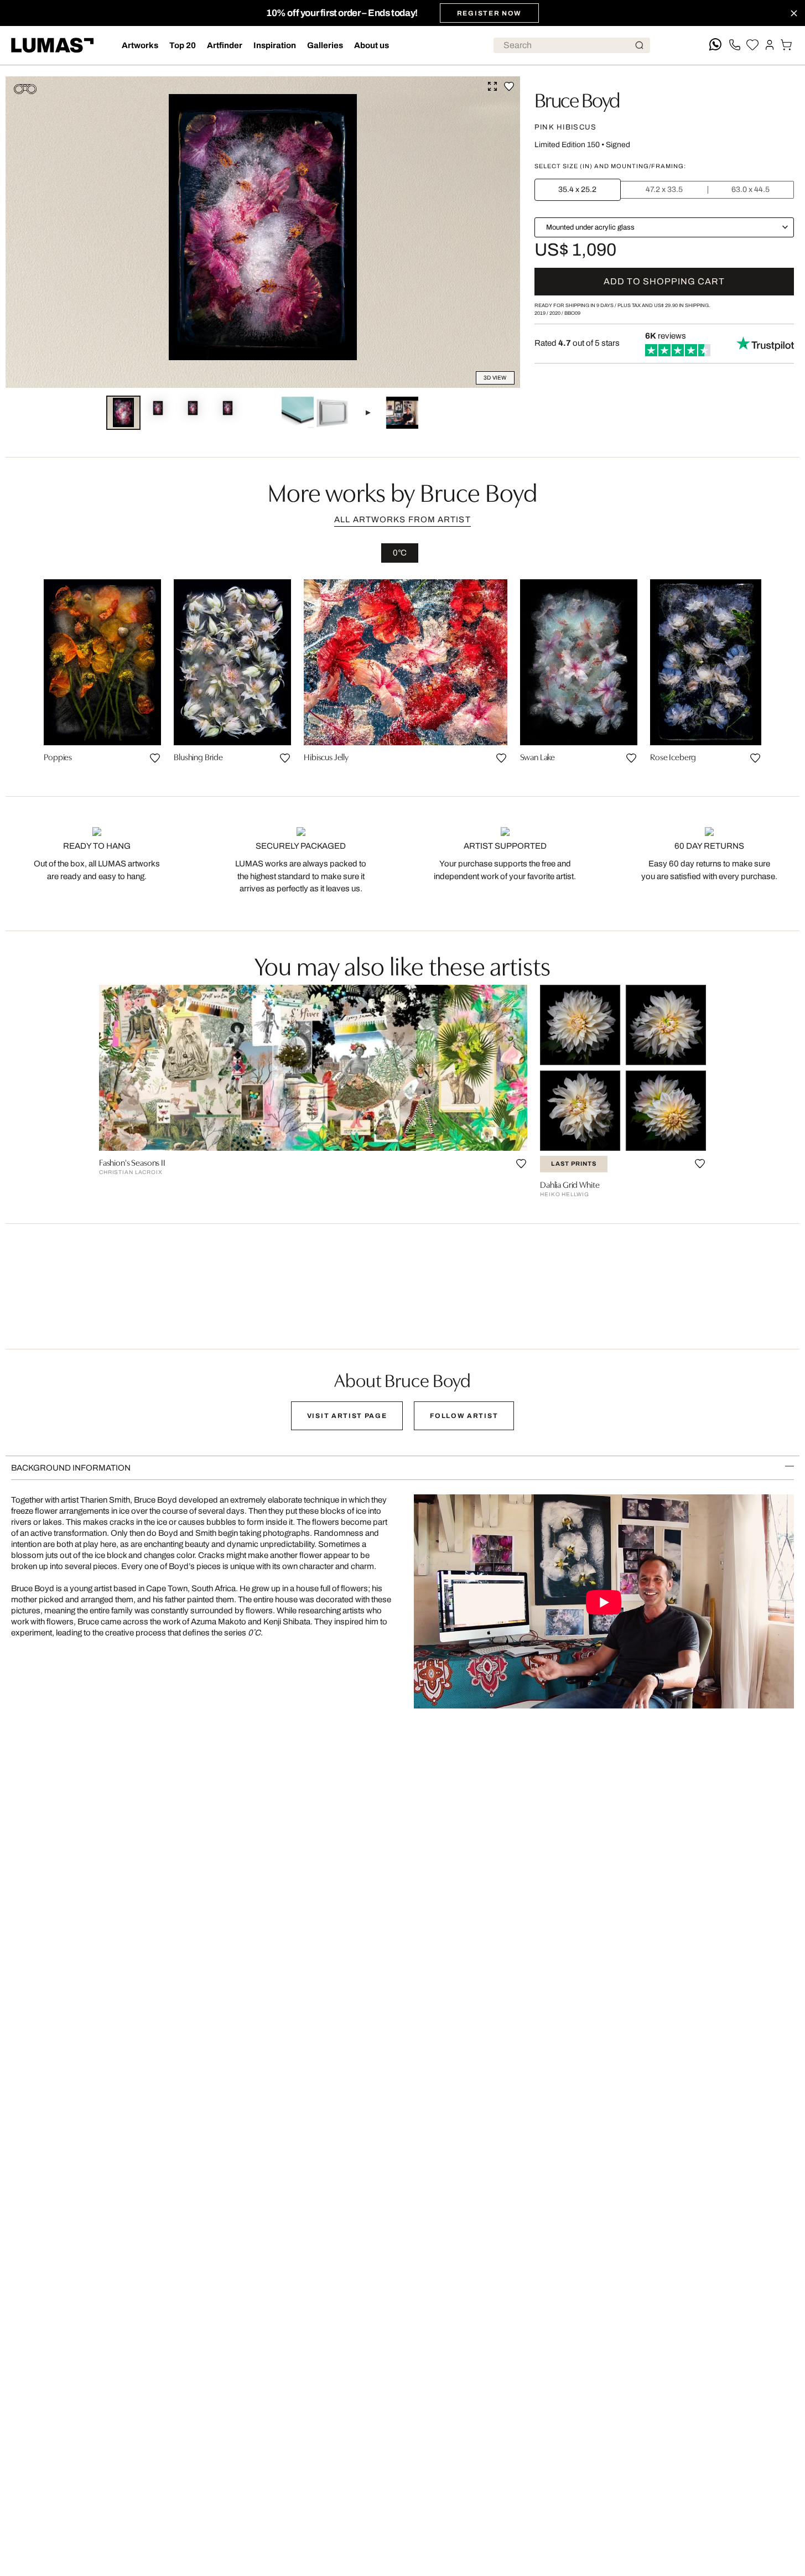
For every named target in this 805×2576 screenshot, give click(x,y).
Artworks (140, 45)
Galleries (325, 45)
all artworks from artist (402, 520)
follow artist (464, 1416)
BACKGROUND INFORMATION (71, 1468)
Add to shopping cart (664, 281)
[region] (402, 675)
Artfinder (225, 45)
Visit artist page (347, 1416)
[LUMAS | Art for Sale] (53, 45)
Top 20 (183, 45)
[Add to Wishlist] (509, 86)
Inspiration (275, 45)
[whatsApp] (715, 45)
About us (372, 45)
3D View (495, 378)
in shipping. (682, 305)
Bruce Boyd (577, 98)
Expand (492, 86)
